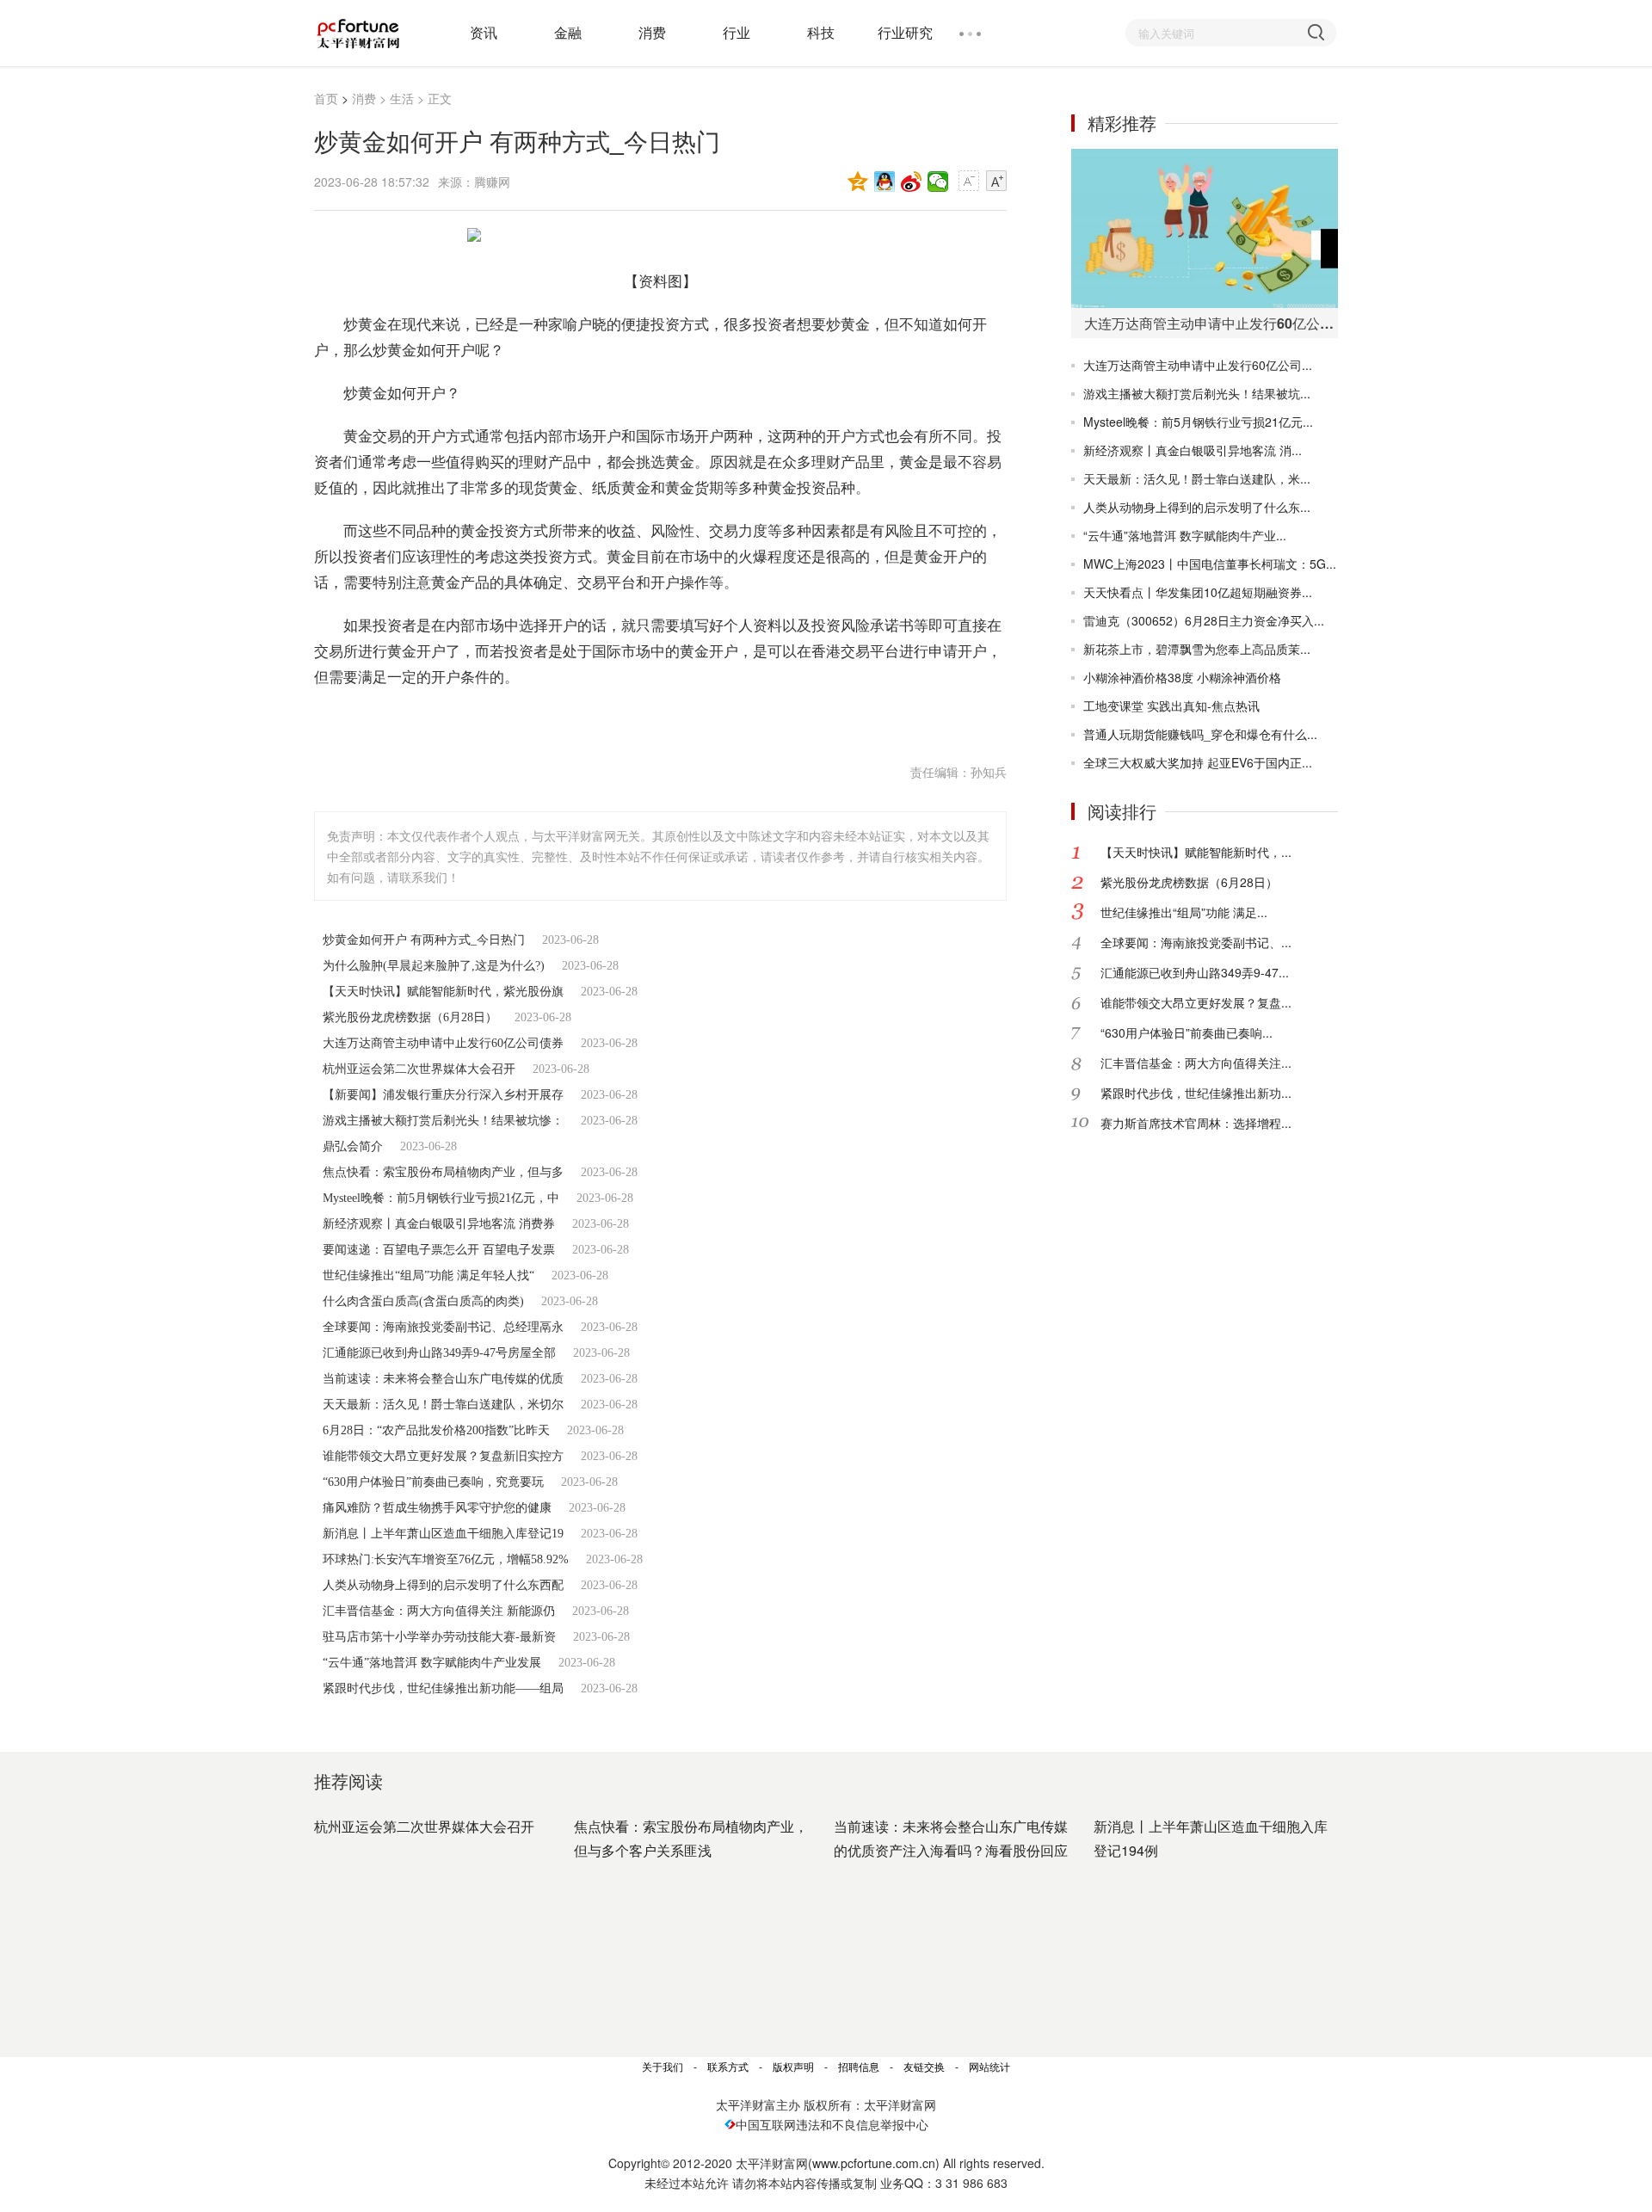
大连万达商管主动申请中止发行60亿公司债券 (443, 1043)
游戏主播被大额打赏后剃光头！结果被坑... (1197, 393)
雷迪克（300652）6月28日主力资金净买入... (1204, 620)
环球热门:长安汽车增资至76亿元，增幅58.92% (446, 1559)
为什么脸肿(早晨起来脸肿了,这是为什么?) (434, 966)
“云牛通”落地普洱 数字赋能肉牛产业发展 (432, 1663)
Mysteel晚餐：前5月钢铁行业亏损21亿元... (1198, 422)
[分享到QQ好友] (885, 182)
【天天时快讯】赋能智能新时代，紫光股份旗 (443, 992)
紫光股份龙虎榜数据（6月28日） (410, 1017)
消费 (652, 32)
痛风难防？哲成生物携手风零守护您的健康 (437, 1508)
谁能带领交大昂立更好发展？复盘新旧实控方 (443, 1456)
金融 (568, 32)
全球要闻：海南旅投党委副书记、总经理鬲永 (443, 1327)
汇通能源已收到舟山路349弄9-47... (1195, 972)
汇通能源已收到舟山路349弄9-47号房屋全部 (439, 1353)
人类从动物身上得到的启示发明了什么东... (1197, 507)
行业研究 (905, 32)
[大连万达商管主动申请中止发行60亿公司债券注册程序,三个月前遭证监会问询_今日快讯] (1205, 228)
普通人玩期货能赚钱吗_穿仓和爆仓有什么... (1200, 734)
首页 (326, 98)
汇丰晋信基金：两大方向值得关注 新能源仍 (439, 1611)
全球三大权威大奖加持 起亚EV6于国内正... (1198, 762)
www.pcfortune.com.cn (874, 2163)
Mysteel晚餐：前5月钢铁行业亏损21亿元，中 (441, 1198)
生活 (402, 98)
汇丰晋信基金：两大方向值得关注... (1196, 1063)
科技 (821, 32)
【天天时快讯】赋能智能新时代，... (1196, 852)
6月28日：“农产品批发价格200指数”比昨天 (436, 1430)
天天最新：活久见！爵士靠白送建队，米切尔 (443, 1405)
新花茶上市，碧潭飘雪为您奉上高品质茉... (1197, 649)
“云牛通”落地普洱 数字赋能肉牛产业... (1185, 535)
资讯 (484, 32)
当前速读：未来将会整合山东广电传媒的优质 (443, 1379)
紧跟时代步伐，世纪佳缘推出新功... (1196, 1093)
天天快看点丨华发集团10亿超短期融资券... (1198, 592)
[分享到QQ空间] (858, 182)
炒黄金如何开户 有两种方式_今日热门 (424, 940)
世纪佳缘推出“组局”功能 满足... (1184, 912)
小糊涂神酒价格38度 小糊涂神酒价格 (1182, 677)
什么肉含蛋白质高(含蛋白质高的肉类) (423, 1301)
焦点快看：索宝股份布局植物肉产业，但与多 (443, 1172)
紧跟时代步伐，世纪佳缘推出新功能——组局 (443, 1688)
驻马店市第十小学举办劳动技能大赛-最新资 (439, 1637)
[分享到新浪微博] (912, 182)
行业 (737, 32)
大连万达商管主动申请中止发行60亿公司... (1198, 365)
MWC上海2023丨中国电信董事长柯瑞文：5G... (1210, 564)
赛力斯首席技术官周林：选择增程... (1196, 1123)
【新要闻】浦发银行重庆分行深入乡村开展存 (443, 1095)
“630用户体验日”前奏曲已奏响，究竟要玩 (433, 1482)
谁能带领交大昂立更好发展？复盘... (1196, 1002)
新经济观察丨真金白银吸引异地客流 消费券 (439, 1224)
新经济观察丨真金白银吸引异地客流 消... (1193, 450)
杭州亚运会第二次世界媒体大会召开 (419, 1069)
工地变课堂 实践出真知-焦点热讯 (1171, 705)
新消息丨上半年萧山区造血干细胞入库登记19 (443, 1534)
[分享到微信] (938, 182)
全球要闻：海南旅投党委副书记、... (1196, 942)
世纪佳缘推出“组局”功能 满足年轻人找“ (428, 1275)
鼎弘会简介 (353, 1146)
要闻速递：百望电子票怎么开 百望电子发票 (439, 1250)
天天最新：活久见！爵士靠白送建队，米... (1197, 478)
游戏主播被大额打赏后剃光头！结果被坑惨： (443, 1121)
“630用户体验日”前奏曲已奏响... (1187, 1032)
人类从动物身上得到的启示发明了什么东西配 (443, 1585)
